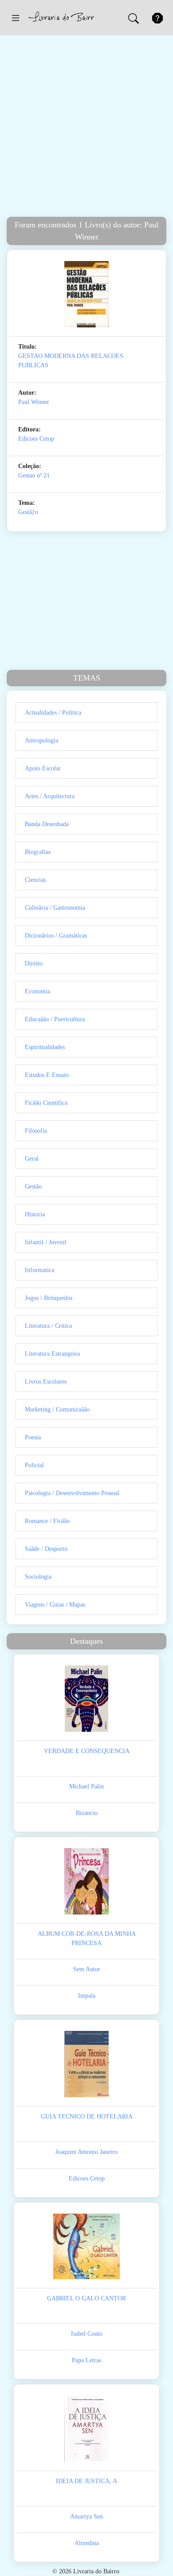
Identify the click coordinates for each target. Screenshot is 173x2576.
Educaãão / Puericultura (55, 1019)
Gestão (33, 1186)
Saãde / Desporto (46, 1549)
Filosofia (36, 1131)
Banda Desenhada (47, 824)
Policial (34, 1465)
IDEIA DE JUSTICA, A (86, 2481)
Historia (35, 1214)
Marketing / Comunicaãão (57, 1409)
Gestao (27, 475)
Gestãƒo (28, 512)
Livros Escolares (46, 1382)
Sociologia (38, 1577)
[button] (16, 18)
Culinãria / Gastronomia (55, 908)
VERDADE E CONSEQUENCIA (87, 1751)
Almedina (87, 2543)
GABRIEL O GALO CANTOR (86, 2298)
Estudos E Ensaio (47, 1075)
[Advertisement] (86, 126)
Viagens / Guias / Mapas (55, 1605)
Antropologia (41, 740)
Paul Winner (34, 402)
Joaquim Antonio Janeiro (86, 2152)
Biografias (38, 852)
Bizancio (87, 1813)
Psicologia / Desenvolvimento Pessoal (72, 1493)
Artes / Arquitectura (50, 796)
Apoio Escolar (43, 768)
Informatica (39, 1270)
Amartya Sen (86, 2516)
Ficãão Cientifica (46, 1103)
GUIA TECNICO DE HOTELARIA (87, 2117)
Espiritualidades (45, 1047)
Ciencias (35, 880)
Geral (32, 1159)
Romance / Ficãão (47, 1521)
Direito (34, 963)
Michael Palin (86, 1786)
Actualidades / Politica (53, 713)
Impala (87, 1996)
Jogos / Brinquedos (49, 1298)
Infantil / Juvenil (46, 1242)
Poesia (33, 1437)
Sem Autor (87, 1969)
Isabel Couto (87, 2334)
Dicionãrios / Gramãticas (56, 936)
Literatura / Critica (48, 1326)
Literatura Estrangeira (52, 1354)
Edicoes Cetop (36, 439)
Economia (37, 991)
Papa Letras (86, 2360)
